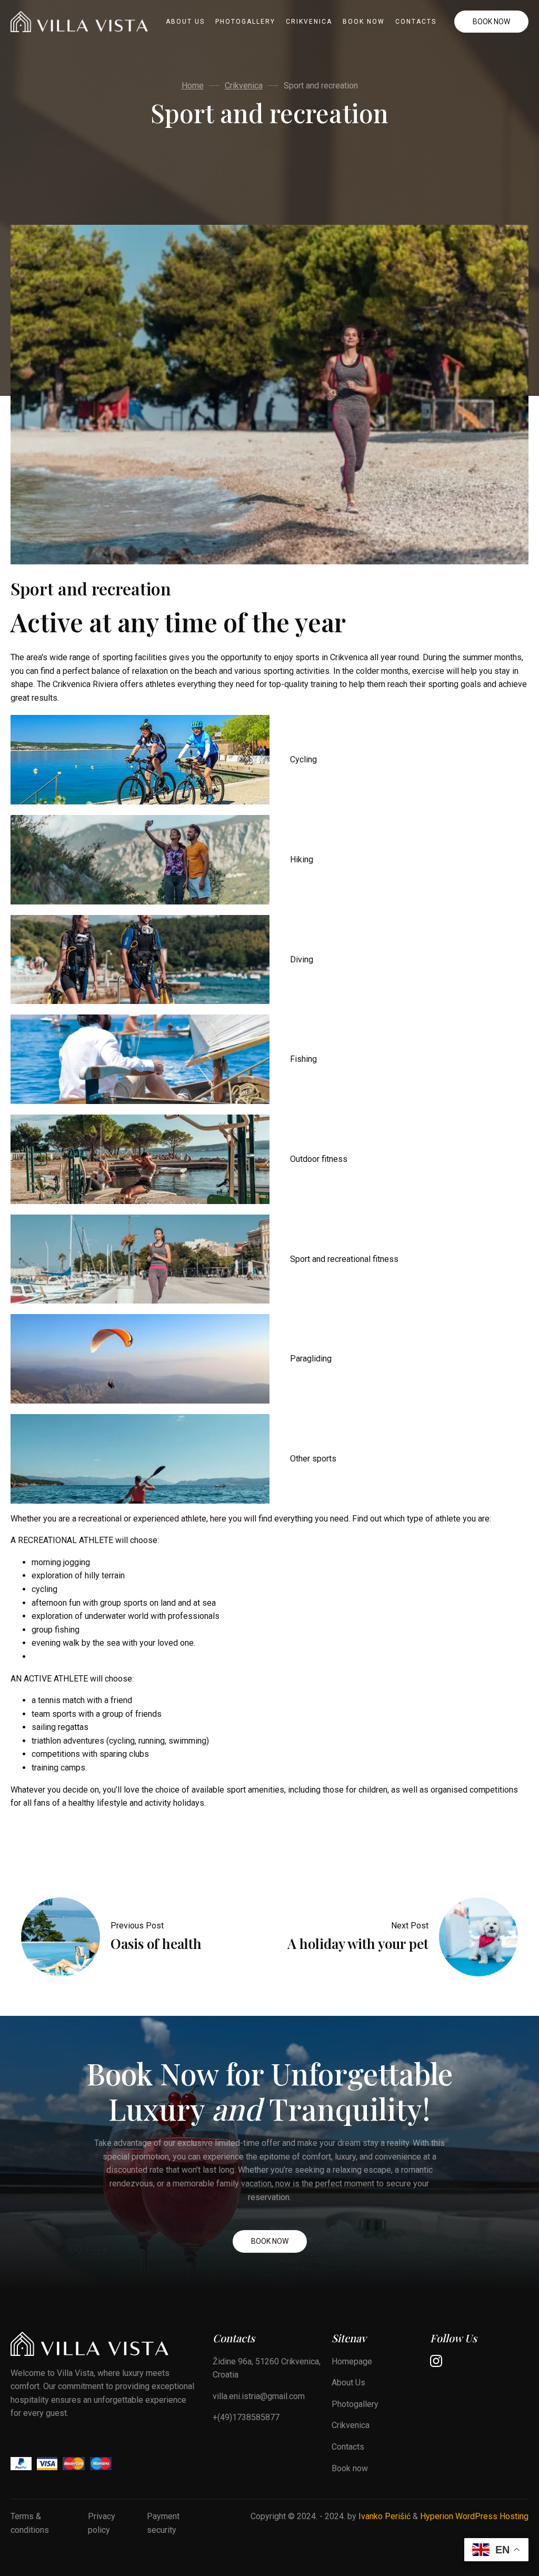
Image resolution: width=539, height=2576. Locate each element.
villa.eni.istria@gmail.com (259, 2396)
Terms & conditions (30, 2523)
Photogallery (245, 22)
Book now (364, 22)
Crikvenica (309, 22)
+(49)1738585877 (246, 2417)
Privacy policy (102, 2523)
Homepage (352, 2361)
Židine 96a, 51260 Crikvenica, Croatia (267, 2368)
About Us (185, 22)
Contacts (416, 22)
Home (193, 86)
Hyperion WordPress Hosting (474, 2516)
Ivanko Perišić (385, 2516)
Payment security (163, 2523)
